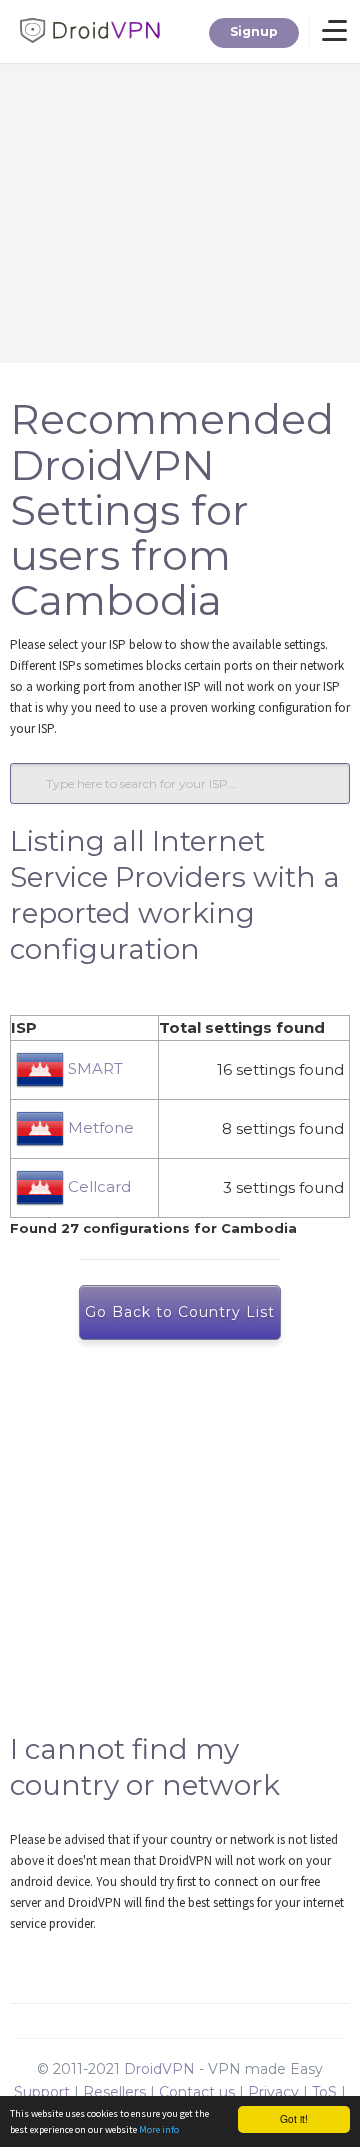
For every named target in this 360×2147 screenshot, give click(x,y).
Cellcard (97, 1186)
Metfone (99, 1127)
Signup (254, 31)
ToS (324, 2092)
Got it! (294, 2118)
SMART (93, 1068)
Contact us (197, 2092)
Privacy (273, 2092)
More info (159, 2129)
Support (42, 2092)
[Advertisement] (180, 1546)
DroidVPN (159, 2069)
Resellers (114, 2092)
